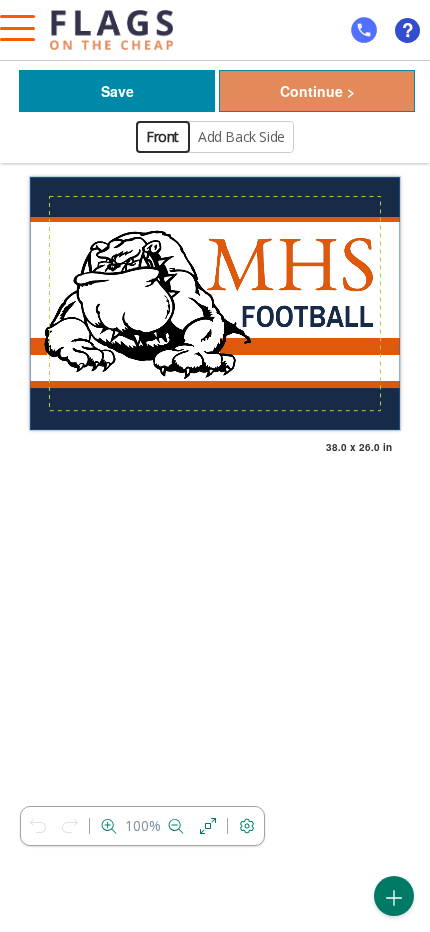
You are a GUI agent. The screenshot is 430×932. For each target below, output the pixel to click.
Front (162, 136)
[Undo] (38, 826)
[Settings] (247, 826)
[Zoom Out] (176, 826)
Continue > (317, 91)
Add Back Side (241, 136)
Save (117, 91)
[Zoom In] (109, 826)
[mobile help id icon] (364, 30)
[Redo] (70, 826)
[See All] (208, 826)
